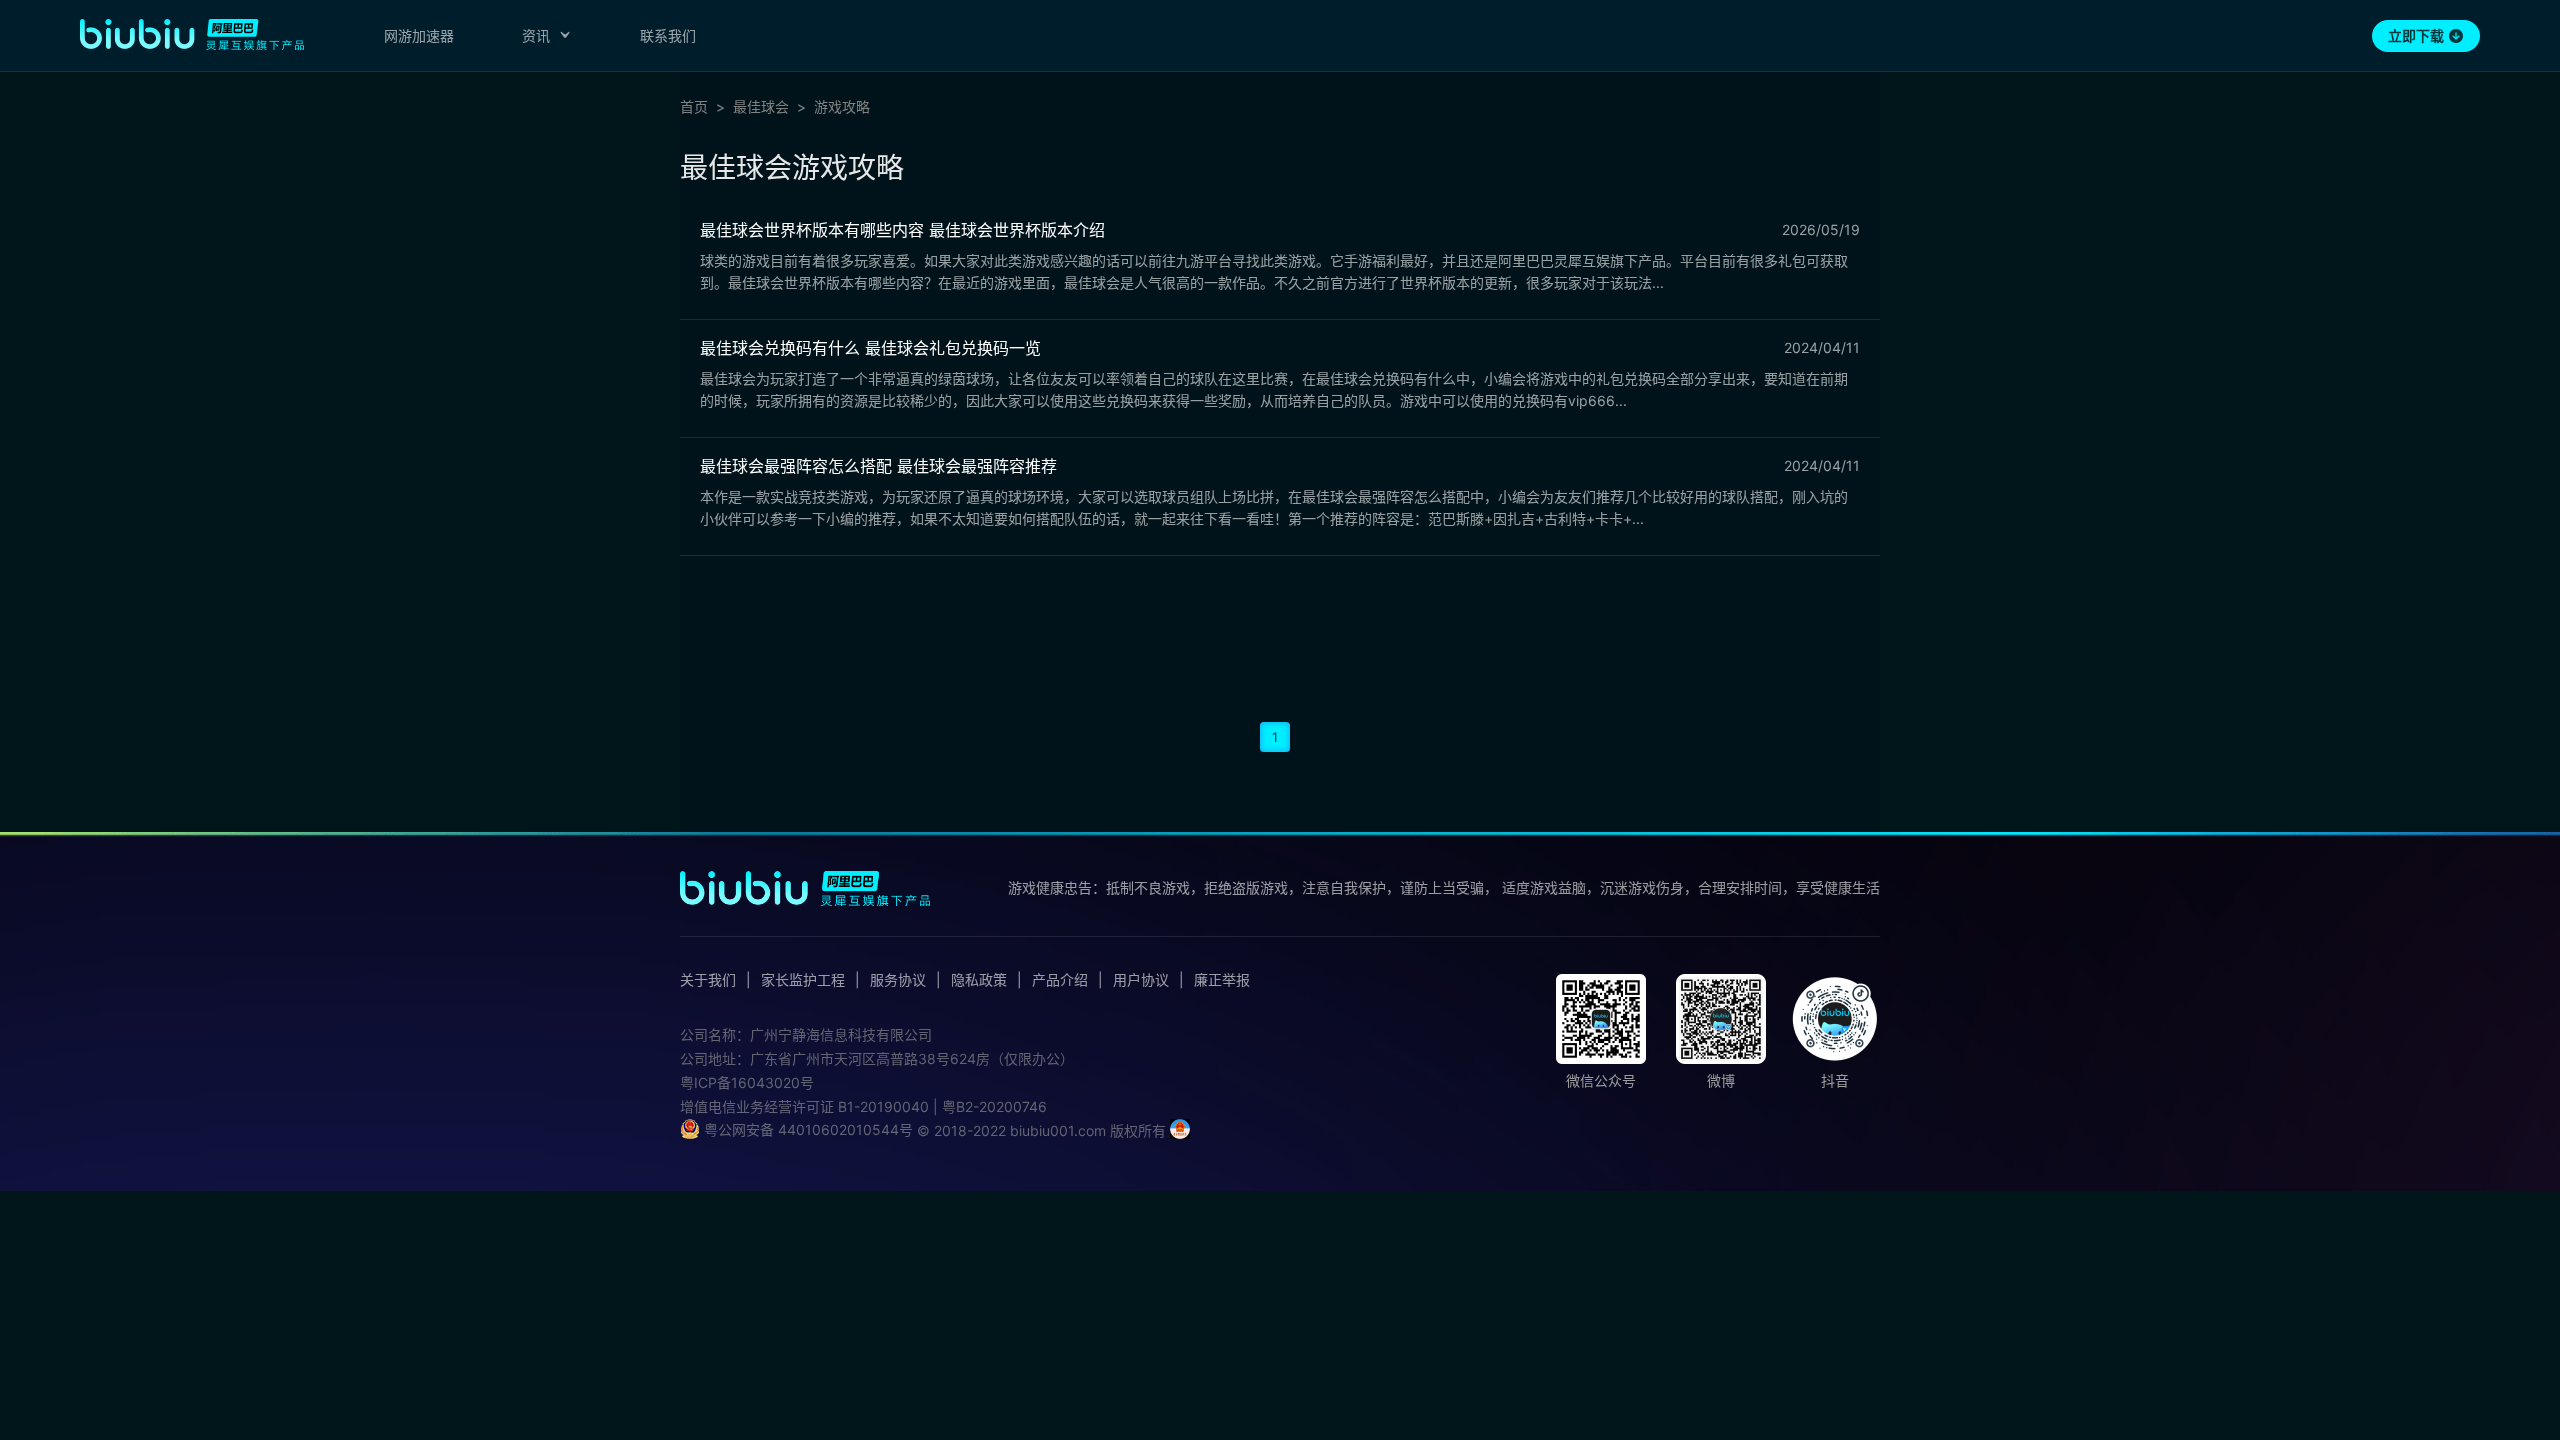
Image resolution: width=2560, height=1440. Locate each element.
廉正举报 (1222, 980)
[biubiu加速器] (192, 34)
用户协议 (1141, 980)
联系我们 (668, 35)
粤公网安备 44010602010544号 (806, 1129)
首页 (694, 107)
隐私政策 (979, 980)
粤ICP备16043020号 (747, 1082)
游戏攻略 (842, 107)
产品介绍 (1060, 980)
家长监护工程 (803, 980)
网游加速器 (419, 35)
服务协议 (898, 980)
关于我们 (708, 980)
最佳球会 (761, 107)
